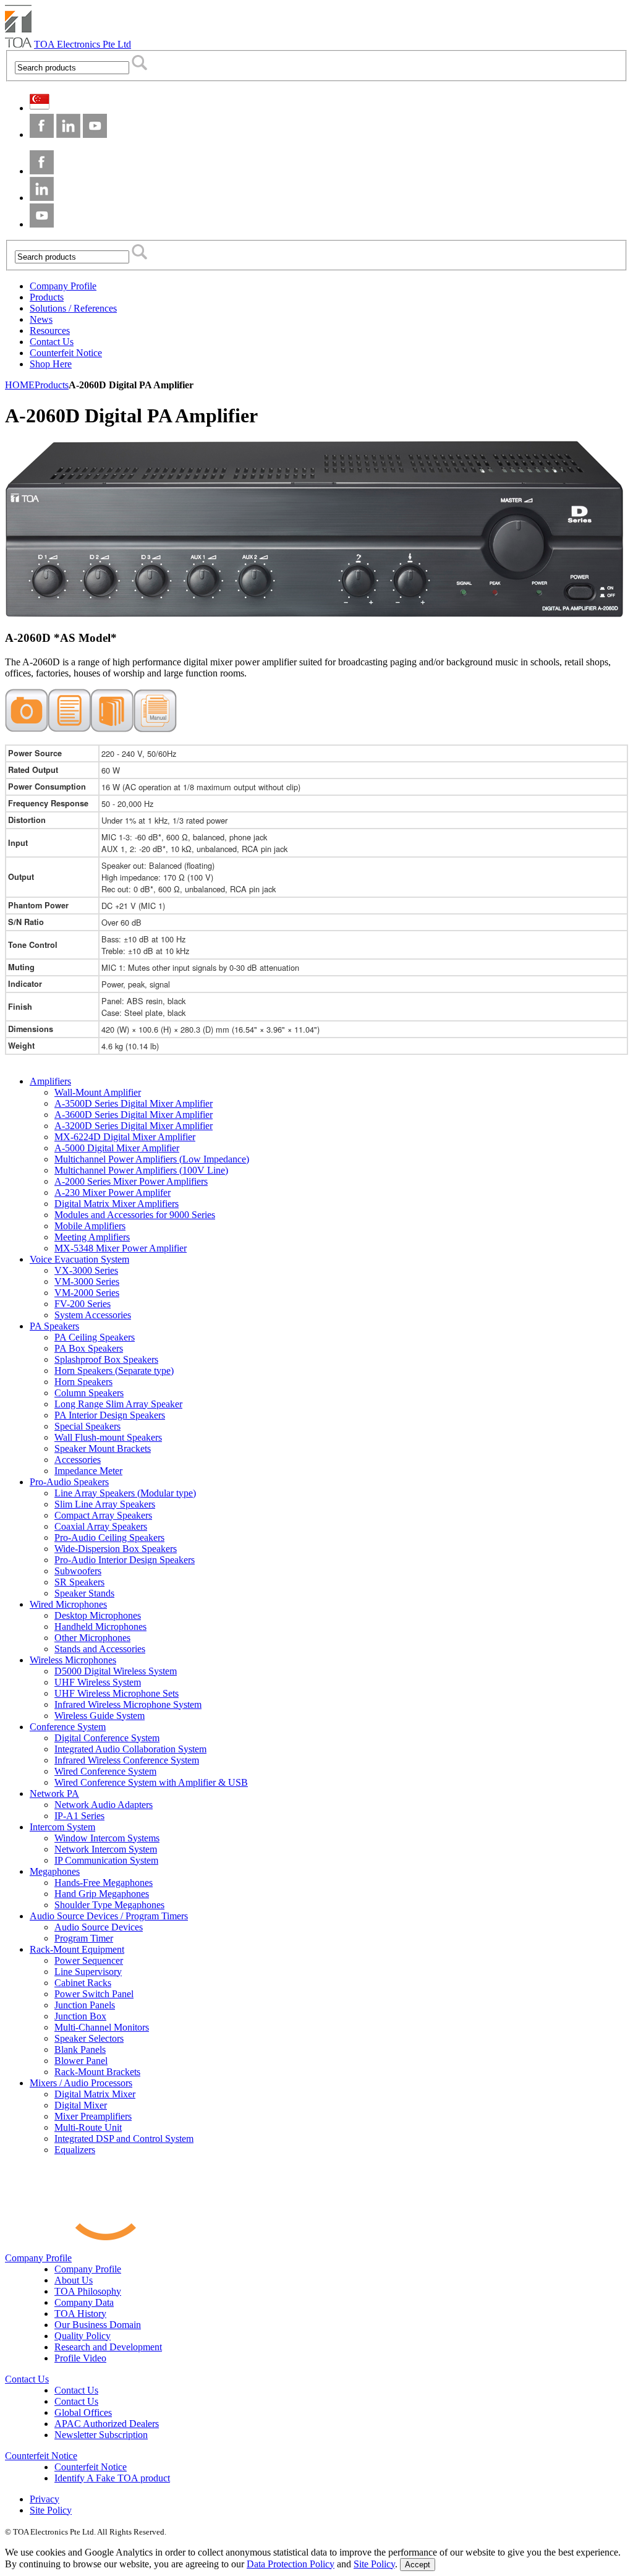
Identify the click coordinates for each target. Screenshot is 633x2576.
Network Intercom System (106, 1849)
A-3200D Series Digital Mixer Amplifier (134, 1126)
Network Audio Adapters (104, 1805)
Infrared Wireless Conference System (127, 1760)
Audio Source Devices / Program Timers (109, 1916)
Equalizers (75, 2150)
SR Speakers (79, 1582)
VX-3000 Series (86, 1270)
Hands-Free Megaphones (104, 1883)
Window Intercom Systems (107, 1838)
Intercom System (62, 1827)
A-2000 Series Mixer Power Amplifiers (131, 1181)
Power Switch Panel (94, 1994)
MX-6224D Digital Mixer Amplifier (125, 1137)
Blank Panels (80, 2049)
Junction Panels (85, 2005)
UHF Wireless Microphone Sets (117, 1693)
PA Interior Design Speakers (110, 1415)
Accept (418, 2565)
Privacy (45, 2499)
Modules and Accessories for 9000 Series (135, 1215)
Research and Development (108, 2347)
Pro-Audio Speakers (69, 1482)
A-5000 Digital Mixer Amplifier (117, 1148)
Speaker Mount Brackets (103, 1448)
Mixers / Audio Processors (81, 2083)
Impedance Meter (88, 1471)
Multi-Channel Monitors (102, 2027)
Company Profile (38, 2258)
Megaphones (55, 1871)
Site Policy (51, 2510)
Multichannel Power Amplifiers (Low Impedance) (152, 1159)
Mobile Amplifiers (90, 1226)
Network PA (54, 1793)
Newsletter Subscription (101, 2435)
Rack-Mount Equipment (77, 1949)
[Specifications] (70, 729)
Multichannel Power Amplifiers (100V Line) (141, 1170)
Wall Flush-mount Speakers (108, 1437)
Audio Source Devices (99, 1927)
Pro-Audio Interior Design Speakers (125, 1560)
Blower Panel (81, 2061)
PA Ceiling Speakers (95, 1337)
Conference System (68, 1727)
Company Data (84, 2302)
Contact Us (27, 2379)
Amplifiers (50, 1081)
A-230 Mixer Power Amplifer (113, 1192)
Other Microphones (92, 1638)
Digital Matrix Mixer (95, 2094)
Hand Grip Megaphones (102, 1894)
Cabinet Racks (83, 1983)
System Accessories (93, 1315)
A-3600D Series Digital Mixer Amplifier (134, 1115)
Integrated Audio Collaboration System (130, 1749)
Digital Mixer (81, 2105)
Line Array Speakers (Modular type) (125, 1493)
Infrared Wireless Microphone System (128, 1704)
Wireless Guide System (100, 1716)
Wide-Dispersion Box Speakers (116, 1549)
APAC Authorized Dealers (107, 2424)
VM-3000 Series (87, 1282)
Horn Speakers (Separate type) (114, 1371)
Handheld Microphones (100, 1627)
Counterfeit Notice (41, 2456)
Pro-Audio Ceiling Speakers (109, 1537)
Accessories (78, 1460)
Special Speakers (87, 1426)
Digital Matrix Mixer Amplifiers (117, 1204)
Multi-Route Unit (88, 2127)
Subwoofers (78, 1571)
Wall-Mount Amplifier (98, 1092)
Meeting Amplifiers (92, 1237)
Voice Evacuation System (79, 1259)
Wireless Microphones (73, 1660)
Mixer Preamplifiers (93, 2116)
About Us (74, 2280)
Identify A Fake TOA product (112, 2478)
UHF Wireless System (98, 1682)
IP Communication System (106, 1860)
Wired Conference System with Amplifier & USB (151, 1782)
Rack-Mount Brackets (97, 2072)
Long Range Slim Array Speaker (118, 1404)
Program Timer (84, 1938)
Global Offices (83, 2412)
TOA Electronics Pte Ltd (83, 44)
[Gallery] (27, 729)
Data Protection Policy (291, 2564)
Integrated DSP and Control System (124, 2139)
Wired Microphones (68, 1604)
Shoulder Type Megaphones (109, 1905)
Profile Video (80, 2358)
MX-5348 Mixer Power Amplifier (121, 1248)
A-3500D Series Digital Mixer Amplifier (134, 1103)
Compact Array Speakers (103, 1515)
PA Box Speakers (89, 1348)
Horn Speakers (83, 1382)
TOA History (80, 2314)
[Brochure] (112, 729)
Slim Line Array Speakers (105, 1504)
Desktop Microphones (98, 1615)
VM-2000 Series (87, 1293)
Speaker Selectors (89, 2038)
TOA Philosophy (88, 2291)
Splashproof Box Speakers (106, 1359)
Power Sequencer (89, 1960)
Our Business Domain (98, 2325)
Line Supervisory (88, 1972)
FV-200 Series (83, 1304)
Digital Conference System (107, 1738)
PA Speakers (54, 1326)
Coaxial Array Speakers (101, 1526)
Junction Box (80, 2016)
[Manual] (155, 729)
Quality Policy (83, 2336)
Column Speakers (89, 1393)
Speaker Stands (84, 1593)
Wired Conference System (105, 1771)
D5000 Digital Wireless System (116, 1671)
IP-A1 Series (79, 1816)
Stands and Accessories (100, 1649)
